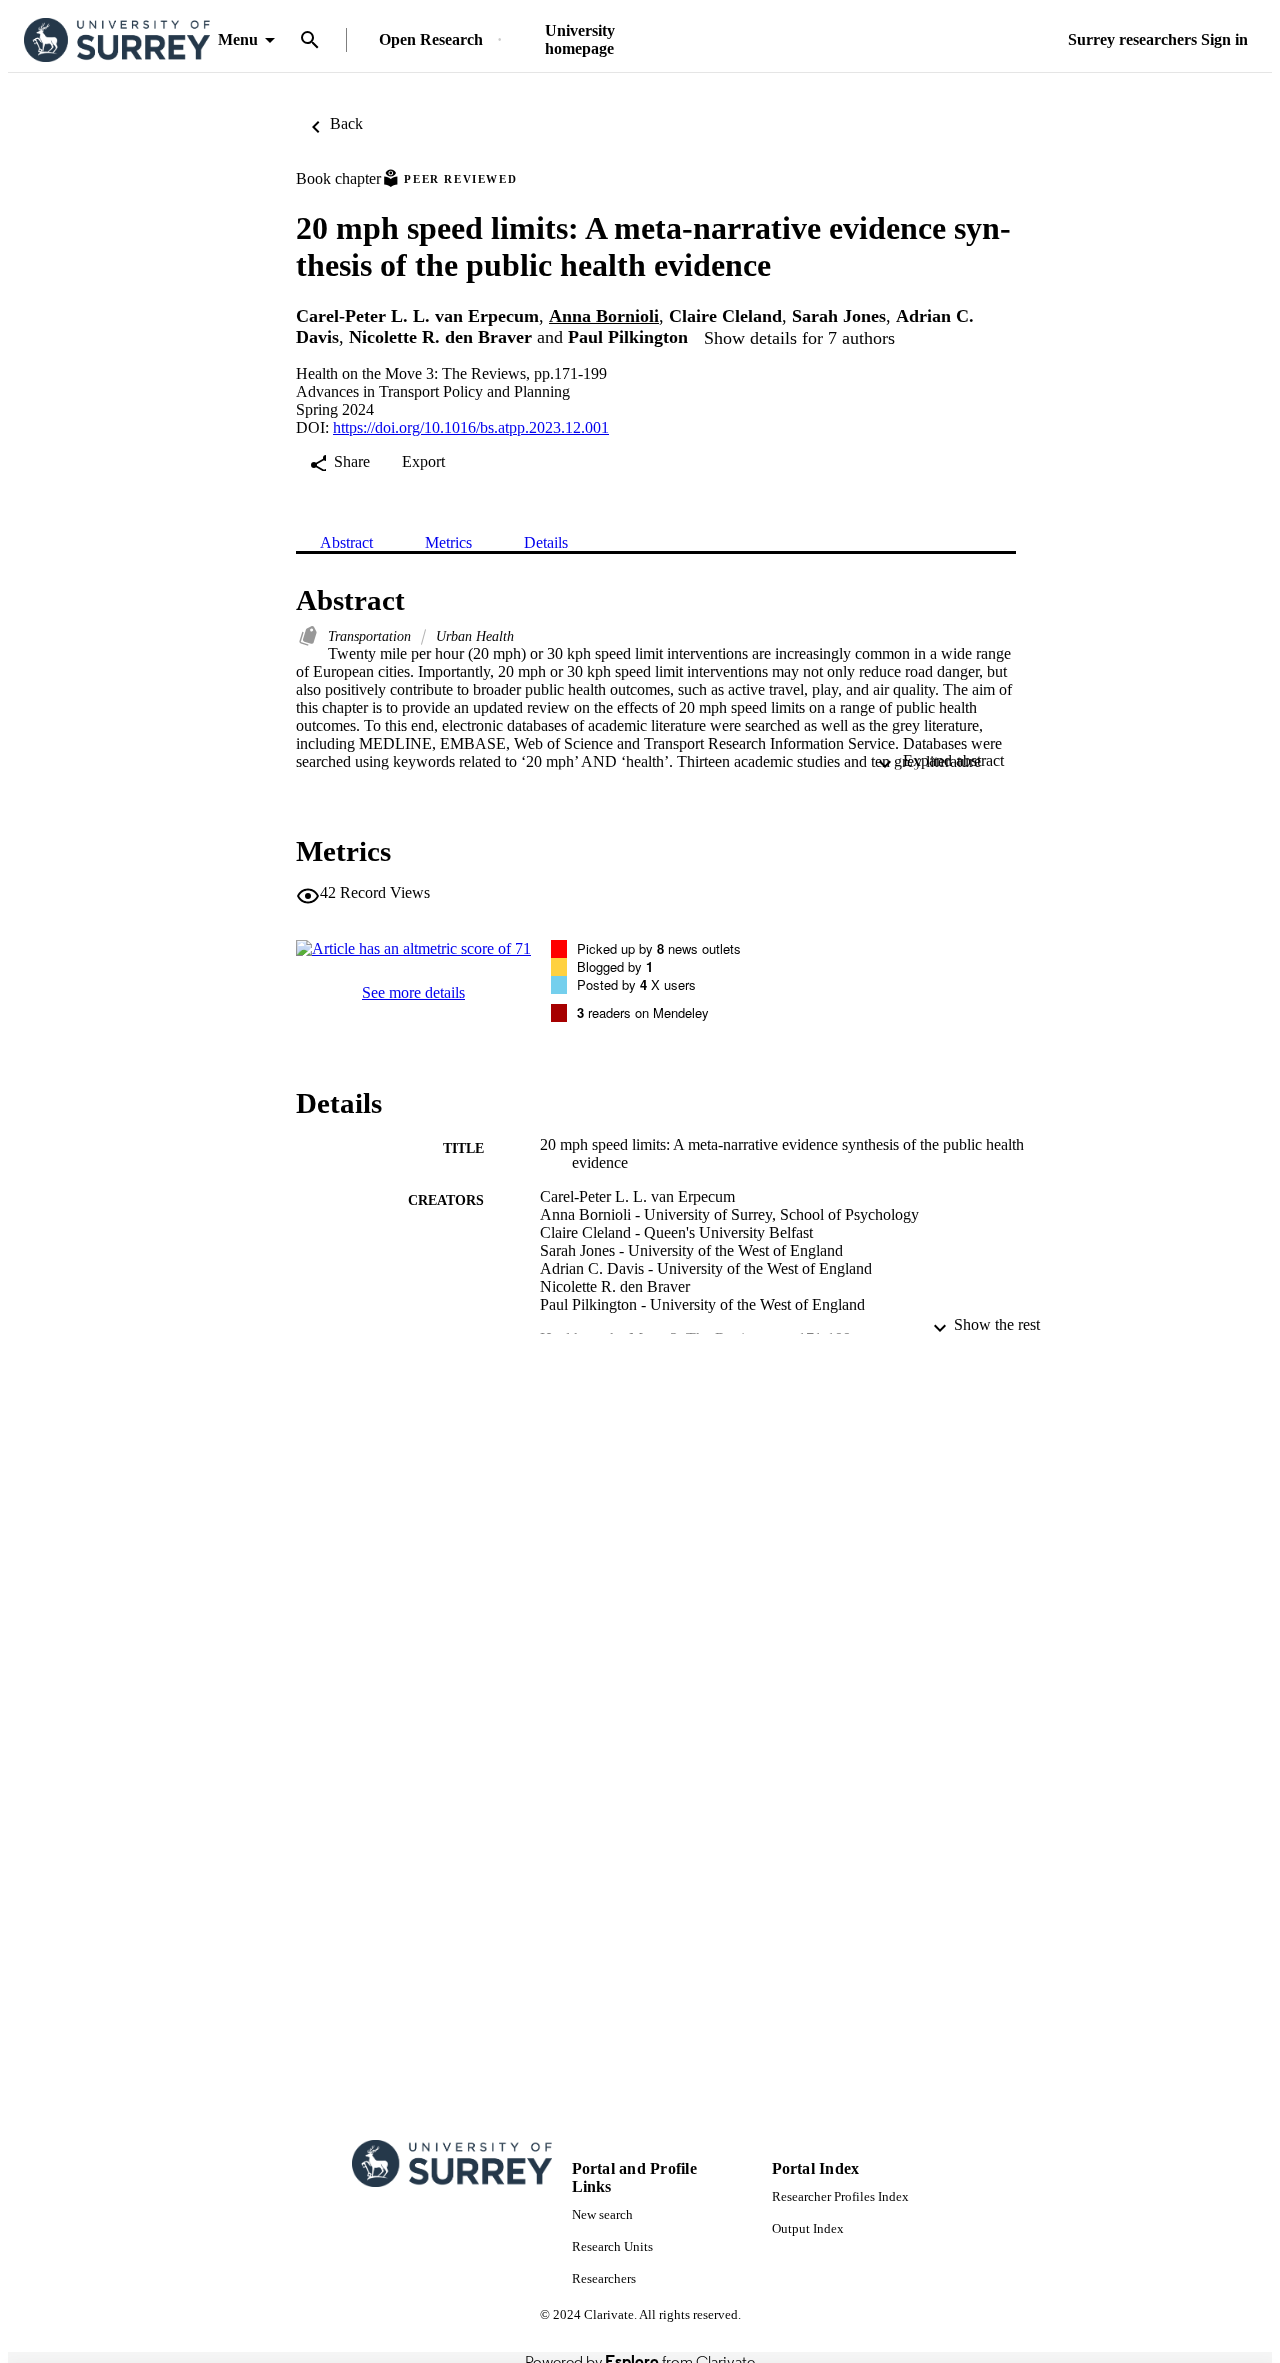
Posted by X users (636, 984)
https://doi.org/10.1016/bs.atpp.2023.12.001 (471, 427)
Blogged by (615, 966)
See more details (413, 992)
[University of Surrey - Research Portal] (117, 40)
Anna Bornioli (604, 316)
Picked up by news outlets (659, 948)
